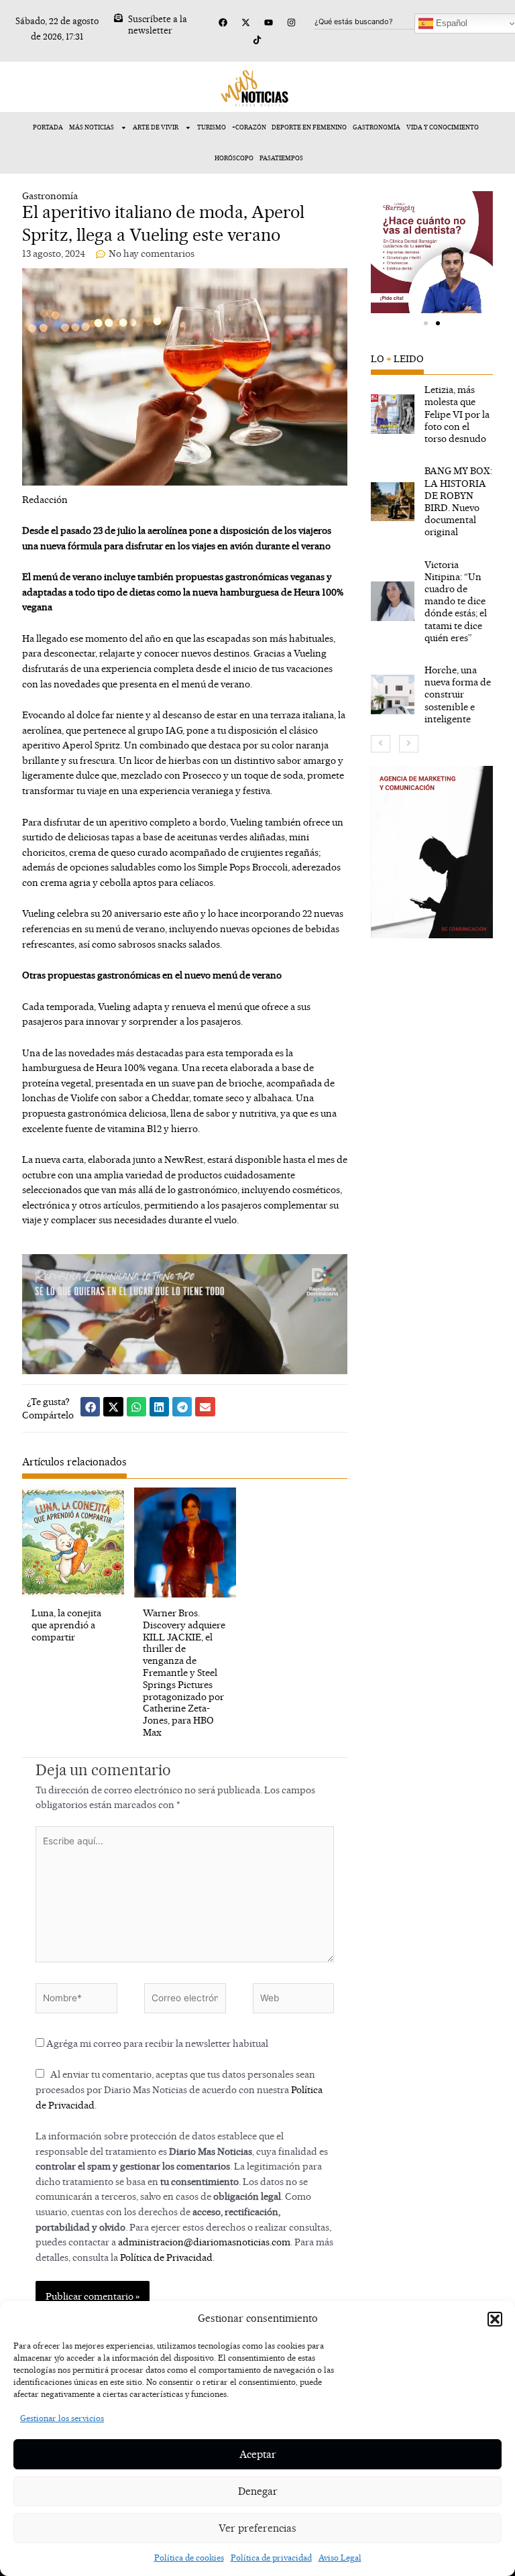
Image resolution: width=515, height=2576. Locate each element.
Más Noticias (92, 127)
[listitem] (432, 414)
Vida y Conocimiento (443, 127)
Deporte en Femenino (309, 127)
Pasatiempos (281, 158)
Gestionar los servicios (62, 2418)
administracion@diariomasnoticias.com (204, 2242)
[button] (495, 2319)
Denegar (258, 2491)
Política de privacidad (271, 2558)
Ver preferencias (257, 2528)
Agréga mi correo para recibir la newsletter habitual (156, 2043)
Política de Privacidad (166, 2257)
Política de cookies (189, 2558)
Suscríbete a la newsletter (158, 24)
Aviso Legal (340, 2558)
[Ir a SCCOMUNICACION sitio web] (432, 852)
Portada (48, 127)
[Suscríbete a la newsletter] (118, 18)
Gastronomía (377, 127)
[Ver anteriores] (381, 744)
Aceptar (258, 2454)
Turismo (212, 127)
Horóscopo (234, 158)
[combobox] (380, 21)
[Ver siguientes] (409, 744)
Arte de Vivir (156, 127)
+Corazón (249, 127)
